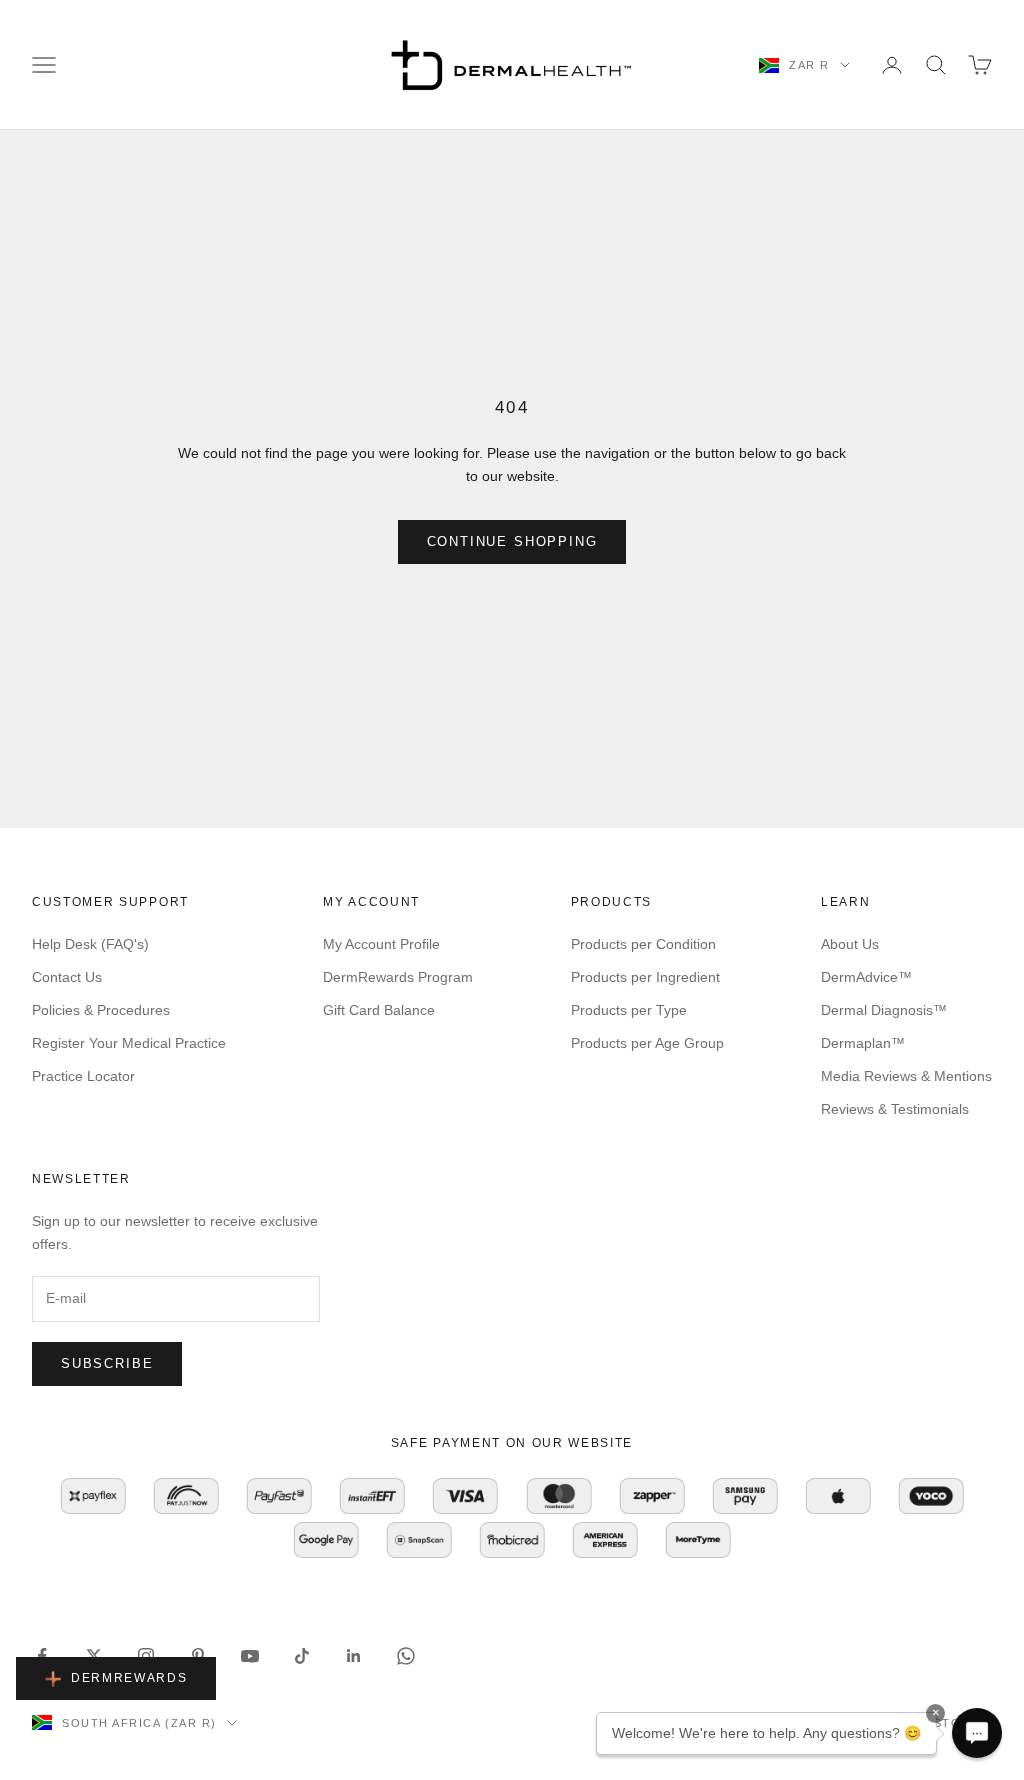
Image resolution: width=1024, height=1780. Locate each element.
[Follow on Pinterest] (198, 1656)
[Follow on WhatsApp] (406, 1656)
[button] (977, 1733)
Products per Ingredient (645, 977)
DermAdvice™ (866, 977)
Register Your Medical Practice (129, 1043)
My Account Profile (381, 944)
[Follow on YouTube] (250, 1656)
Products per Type (629, 1010)
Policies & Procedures (101, 1010)
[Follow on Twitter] (94, 1656)
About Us (850, 944)
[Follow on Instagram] (146, 1656)
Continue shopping (512, 541)
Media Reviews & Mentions (906, 1076)
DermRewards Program (398, 977)
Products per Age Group (647, 1043)
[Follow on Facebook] (42, 1656)
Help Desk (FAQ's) (90, 944)
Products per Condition (643, 944)
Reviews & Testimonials (895, 1109)
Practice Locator (83, 1076)
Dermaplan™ (863, 1043)
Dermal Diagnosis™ (884, 1010)
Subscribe (107, 1363)
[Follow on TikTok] (302, 1656)
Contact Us (67, 977)
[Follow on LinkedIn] (354, 1656)
